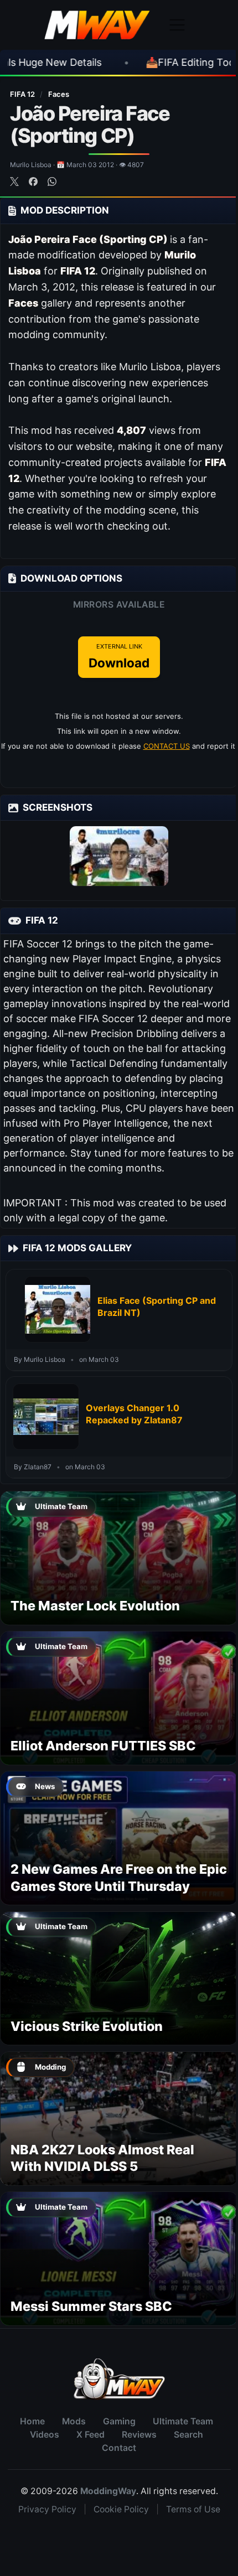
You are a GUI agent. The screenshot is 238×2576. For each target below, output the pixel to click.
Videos (45, 2435)
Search (188, 2435)
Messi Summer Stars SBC (91, 2306)
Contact (119, 2448)
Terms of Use (193, 2509)
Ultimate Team (183, 2421)
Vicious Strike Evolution (87, 2026)
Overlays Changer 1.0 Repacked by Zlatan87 (134, 1414)
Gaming (119, 2421)
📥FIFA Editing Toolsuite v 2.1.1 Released (142, 62)
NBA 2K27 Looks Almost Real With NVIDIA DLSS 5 (102, 2158)
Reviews (139, 2435)
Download (119, 656)
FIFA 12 (23, 94)
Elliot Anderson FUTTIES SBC (103, 1746)
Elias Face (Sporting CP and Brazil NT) (157, 1307)
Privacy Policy (47, 2509)
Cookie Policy (121, 2509)
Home (32, 2421)
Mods (74, 2421)
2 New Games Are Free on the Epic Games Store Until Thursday (119, 1877)
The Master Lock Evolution (95, 1606)
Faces (59, 94)
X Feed (90, 2435)
